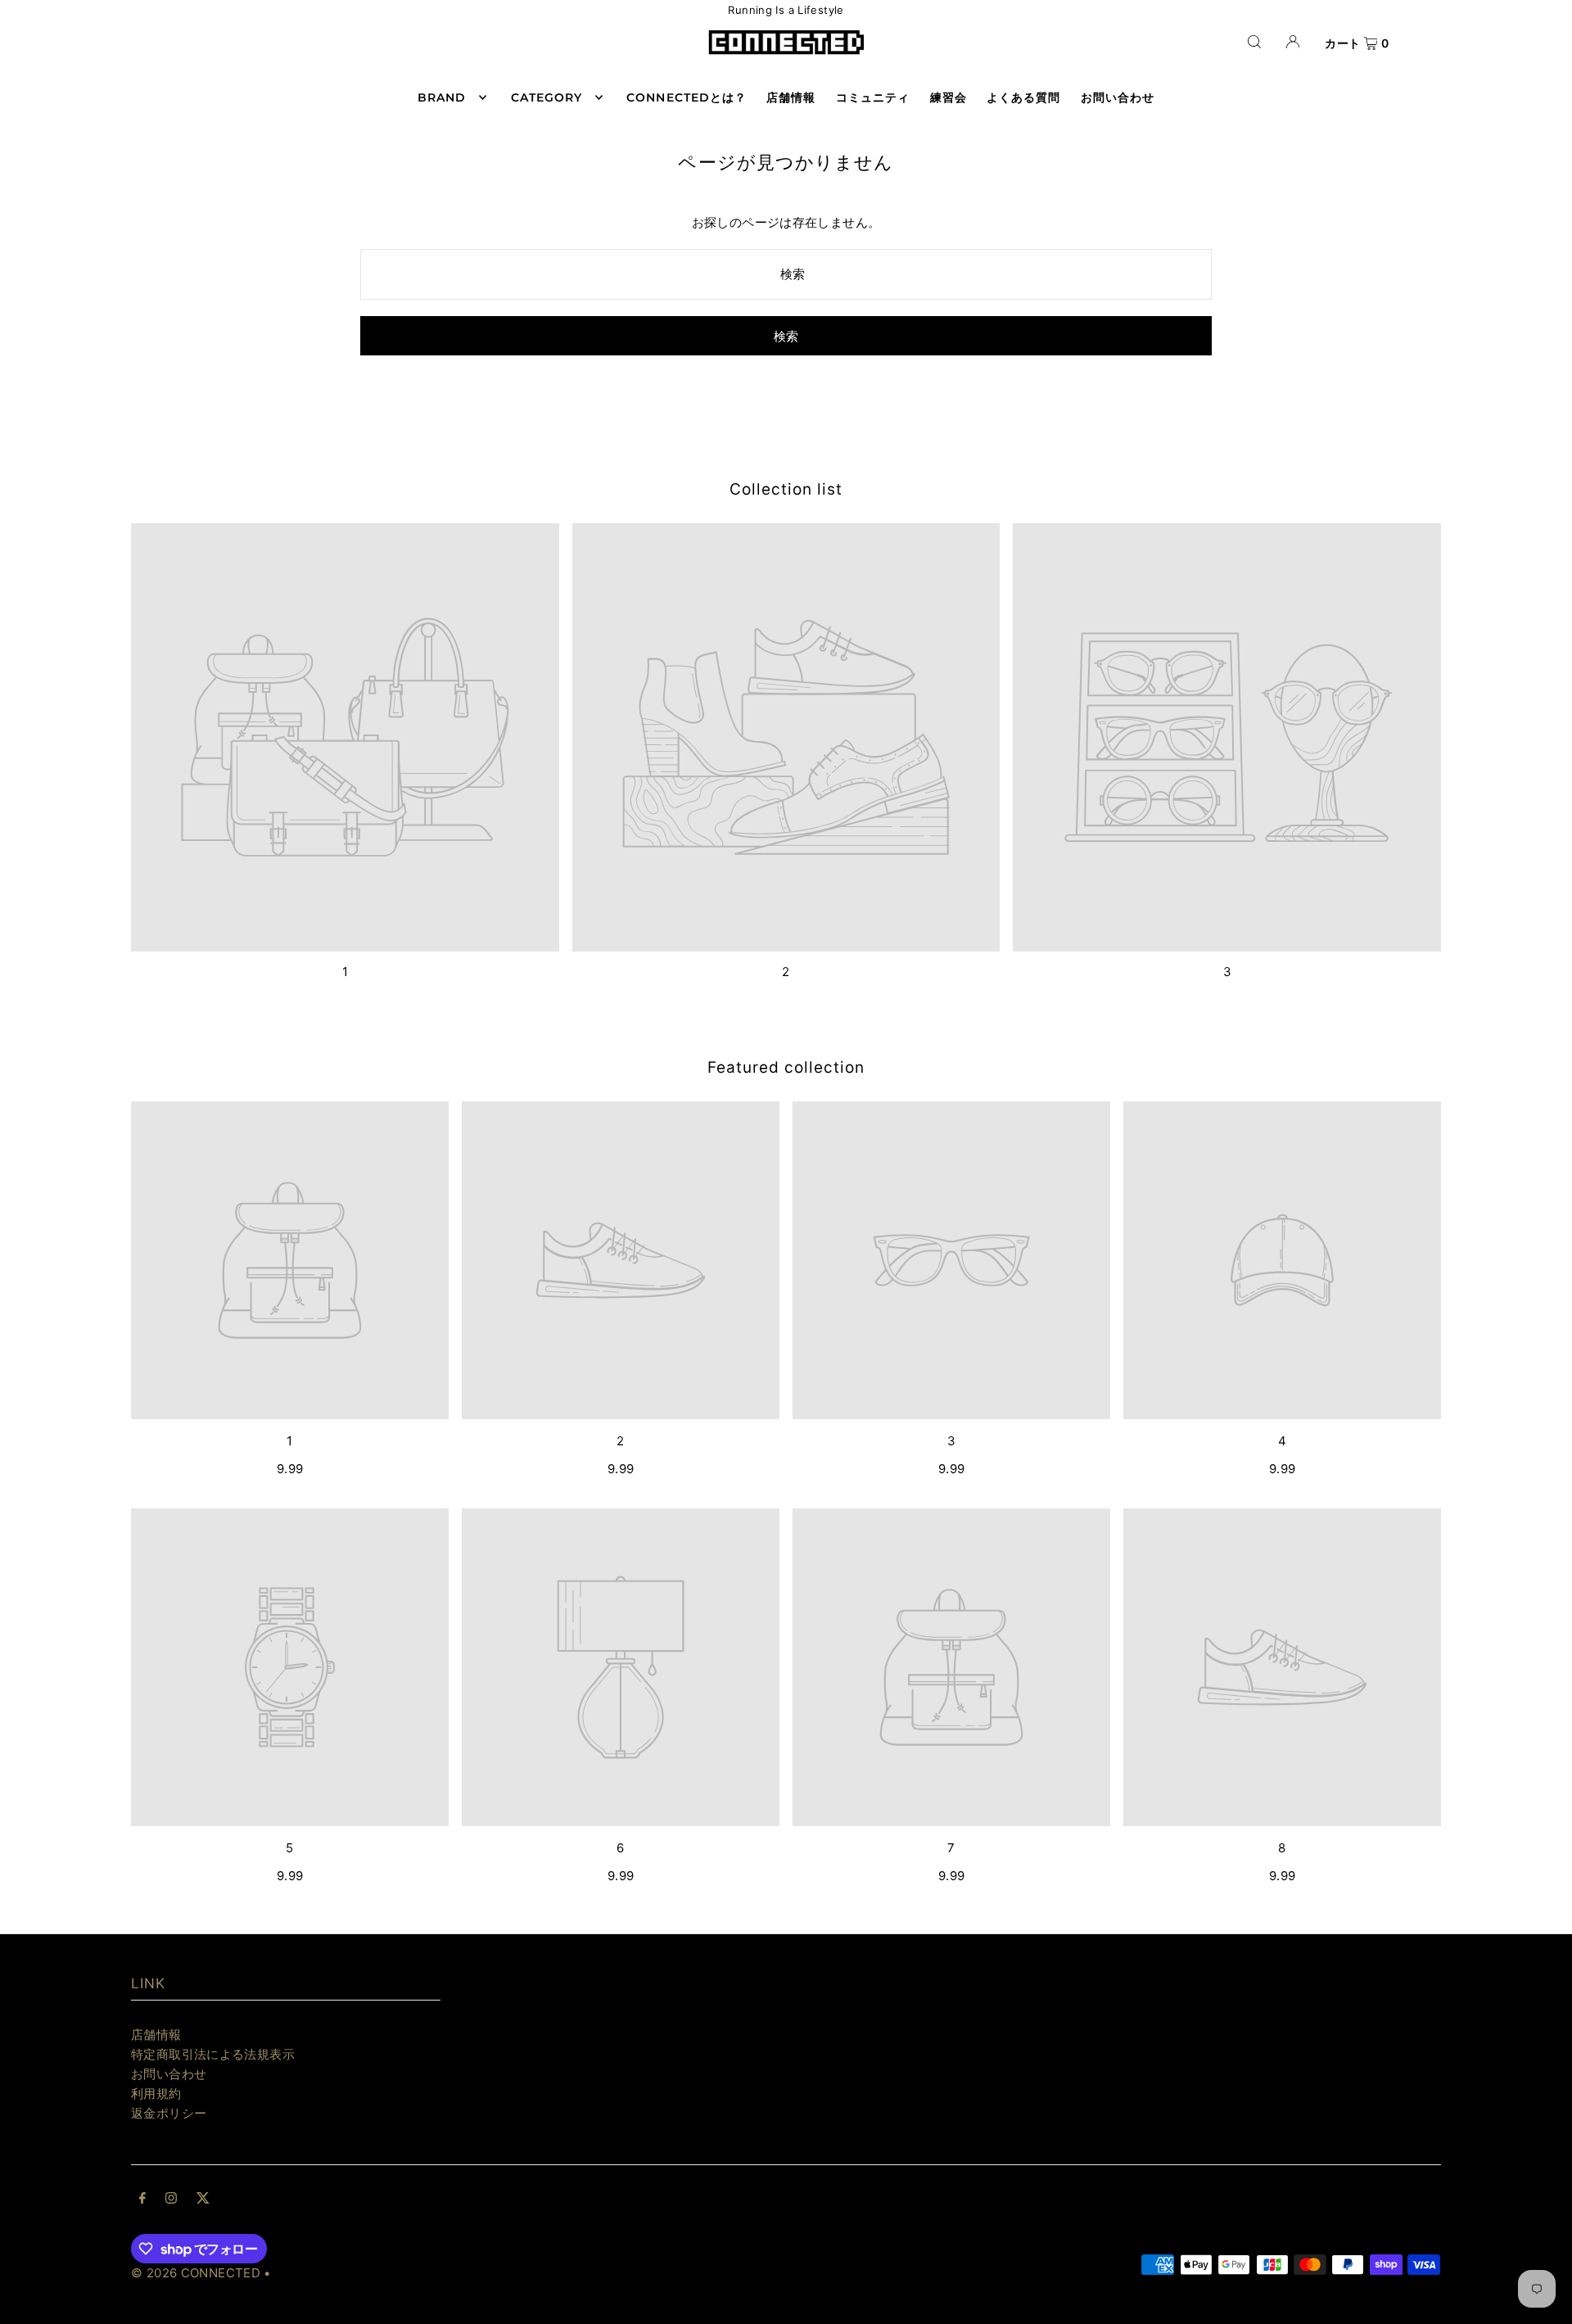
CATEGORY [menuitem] (547, 97)
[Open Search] (1254, 41)
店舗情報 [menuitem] (791, 97)
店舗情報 (156, 2035)
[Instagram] (171, 2200)
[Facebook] (142, 2200)
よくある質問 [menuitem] (1023, 97)
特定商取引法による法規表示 (213, 2054)
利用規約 (156, 2093)
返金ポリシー (169, 2113)
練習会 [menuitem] (949, 97)
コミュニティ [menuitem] (873, 97)
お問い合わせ (169, 2074)
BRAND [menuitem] (442, 97)
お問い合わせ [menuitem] (1118, 97)
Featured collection (786, 1067)
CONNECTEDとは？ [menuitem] (687, 97)
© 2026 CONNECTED (196, 2273)
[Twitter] (203, 2200)
